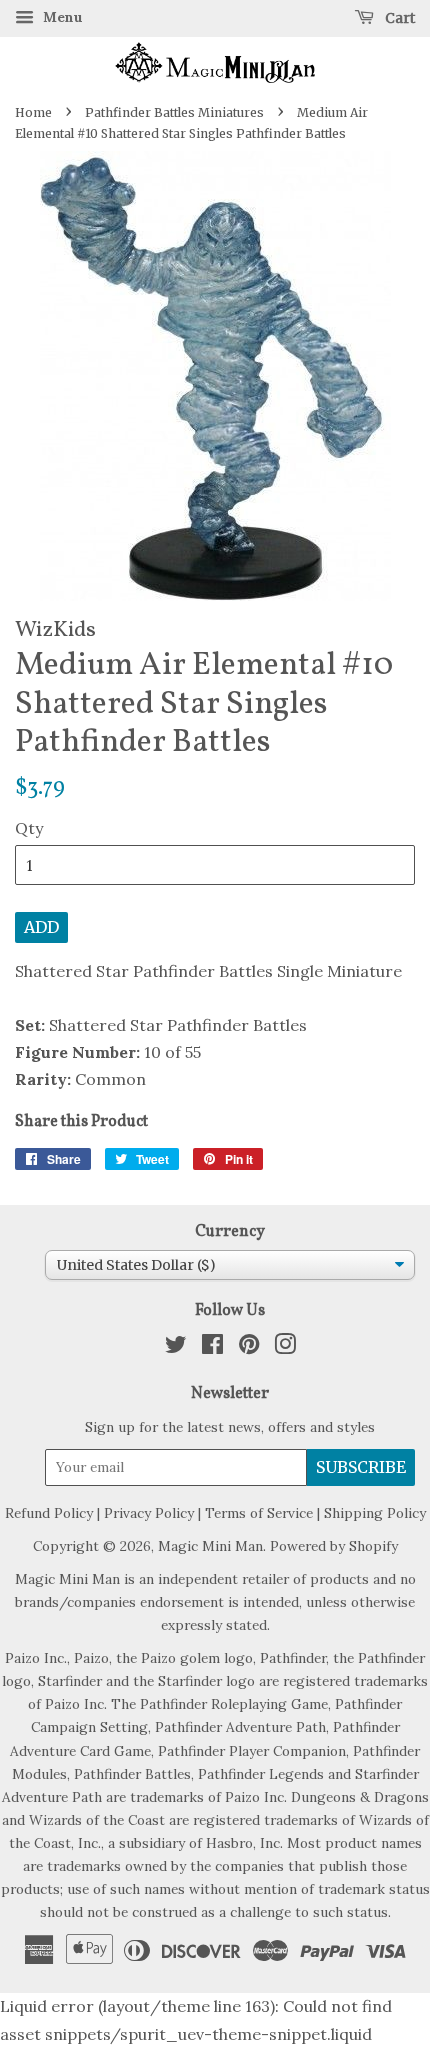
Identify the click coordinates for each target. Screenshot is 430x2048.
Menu (61, 17)
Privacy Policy (149, 1513)
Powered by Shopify (334, 1546)
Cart (398, 18)
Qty (29, 828)
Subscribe (361, 1467)
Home (33, 112)
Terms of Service (259, 1513)
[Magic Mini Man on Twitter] (176, 1348)
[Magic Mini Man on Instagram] (285, 1348)
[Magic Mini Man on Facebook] (212, 1348)
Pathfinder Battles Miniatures (174, 112)
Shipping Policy (375, 1513)
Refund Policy (49, 1513)
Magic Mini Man (210, 1546)
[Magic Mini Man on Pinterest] (249, 1348)
